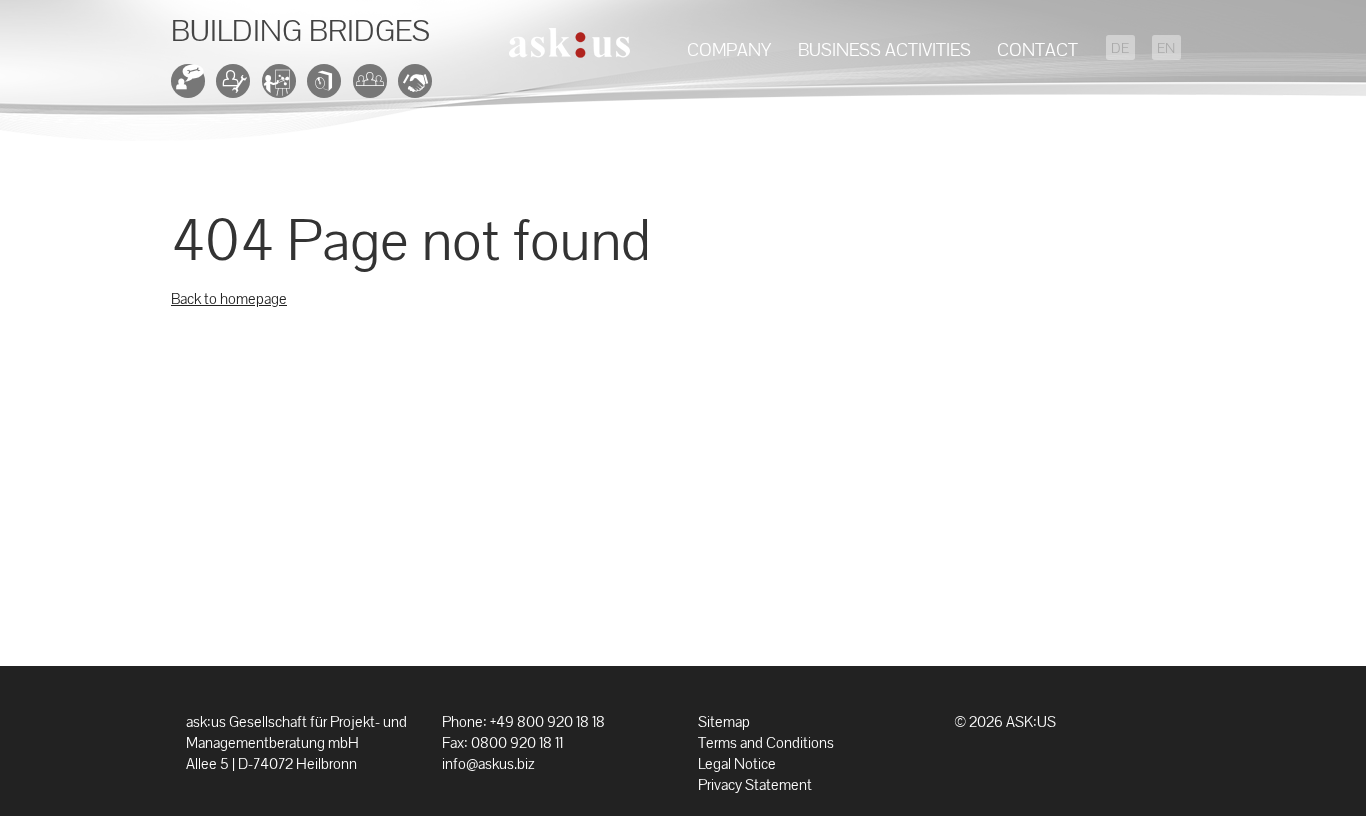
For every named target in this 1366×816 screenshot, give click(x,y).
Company (729, 49)
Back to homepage (229, 298)
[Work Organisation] (374, 87)
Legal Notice (737, 763)
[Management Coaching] (419, 87)
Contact (1037, 49)
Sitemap (724, 721)
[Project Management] (283, 87)
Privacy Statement (755, 784)
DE (1120, 48)
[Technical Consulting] (192, 87)
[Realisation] (237, 87)
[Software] (328, 87)
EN (1166, 48)
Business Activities (884, 49)
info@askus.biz (488, 763)
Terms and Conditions (766, 742)
